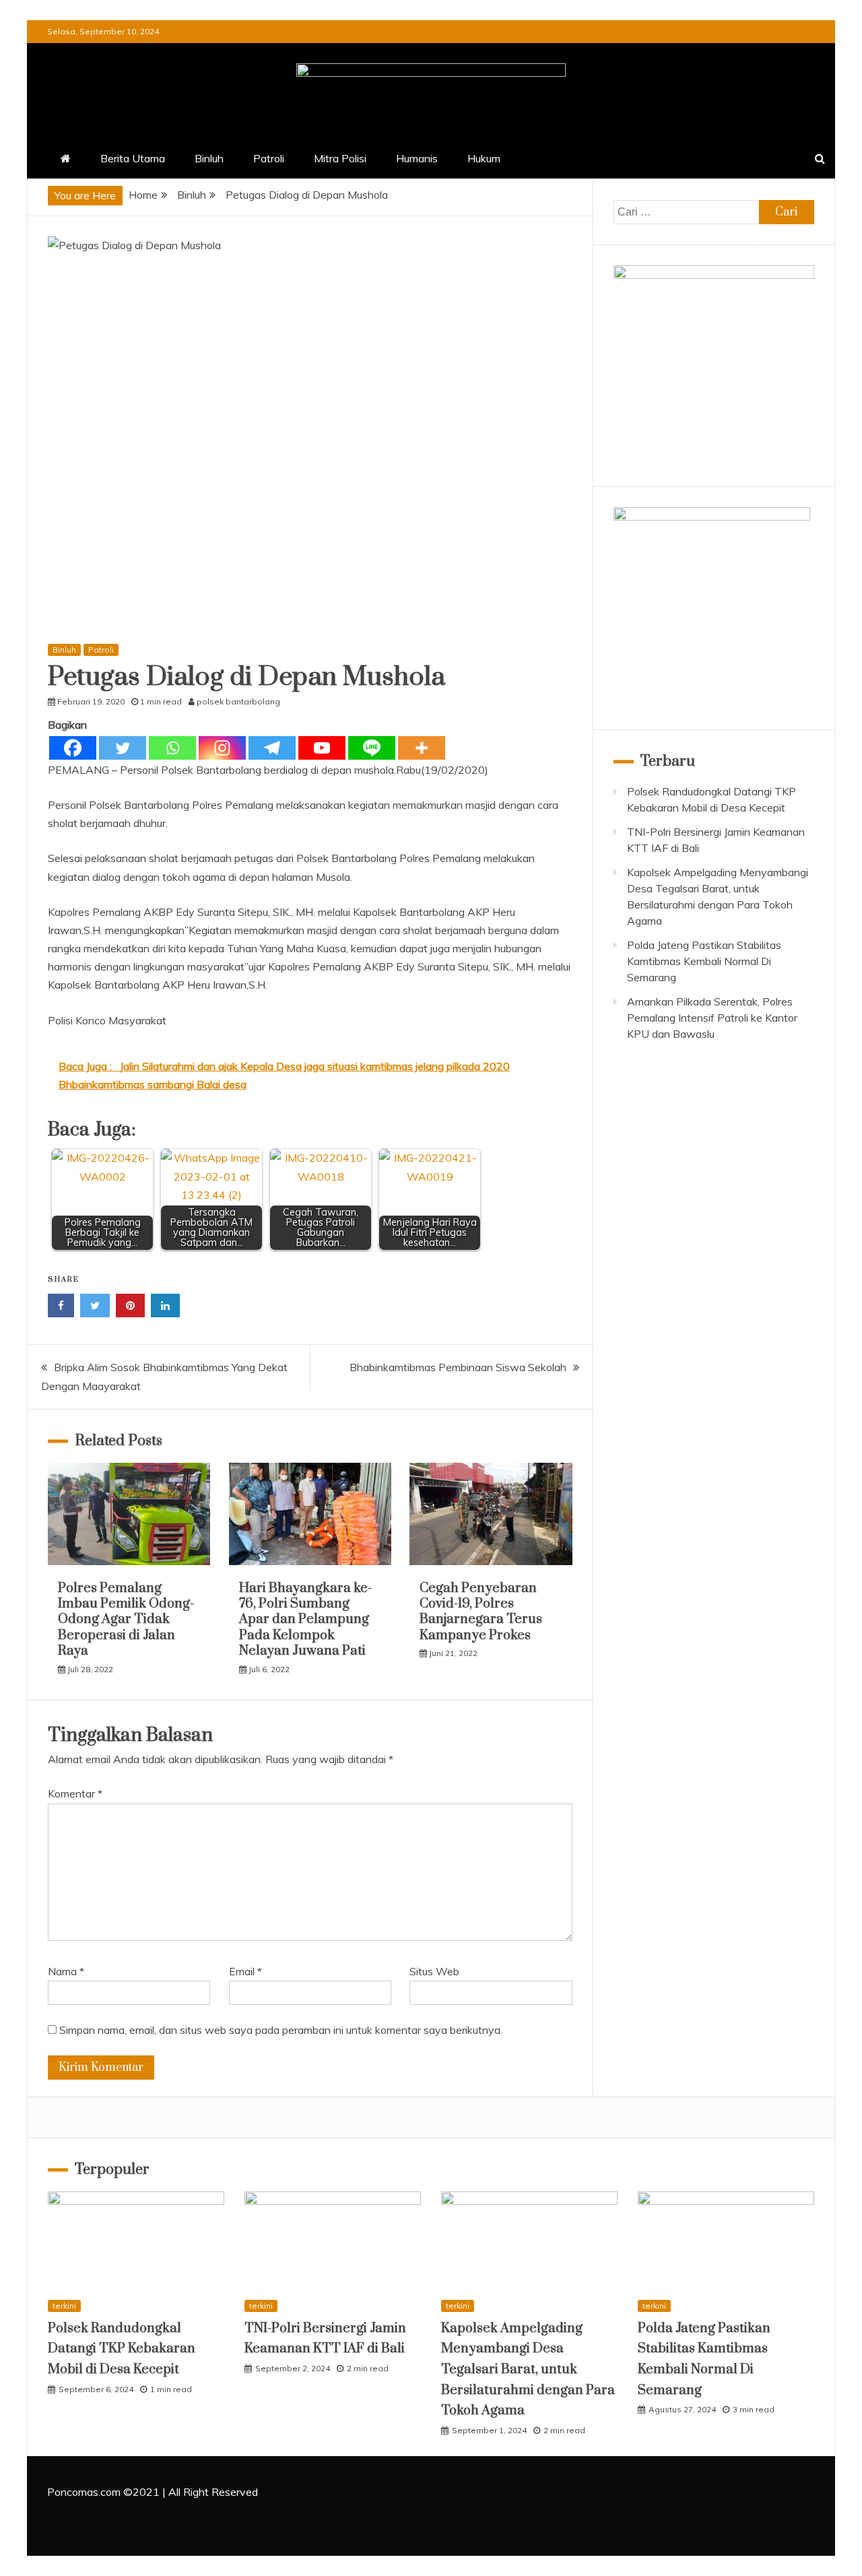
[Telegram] (272, 748)
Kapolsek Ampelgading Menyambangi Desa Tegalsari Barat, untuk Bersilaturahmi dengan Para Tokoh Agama (528, 2370)
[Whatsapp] (172, 748)
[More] (422, 748)
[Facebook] (73, 748)
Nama (66, 1971)
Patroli (269, 158)
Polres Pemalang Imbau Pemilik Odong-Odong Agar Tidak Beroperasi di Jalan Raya (126, 1620)
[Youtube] (322, 748)
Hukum (484, 158)
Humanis (417, 158)
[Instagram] (222, 748)
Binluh (209, 158)
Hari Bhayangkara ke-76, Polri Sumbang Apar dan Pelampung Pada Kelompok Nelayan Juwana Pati (305, 1620)
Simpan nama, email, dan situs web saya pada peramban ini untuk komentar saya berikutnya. (281, 2030)
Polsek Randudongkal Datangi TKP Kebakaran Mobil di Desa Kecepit (122, 2349)
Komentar (75, 1793)
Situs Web (434, 1971)
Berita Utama (133, 158)
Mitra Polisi (340, 158)
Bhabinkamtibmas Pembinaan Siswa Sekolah (458, 1367)
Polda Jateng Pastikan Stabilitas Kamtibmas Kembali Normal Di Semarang (704, 961)
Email (245, 1971)
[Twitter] (123, 748)
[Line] (372, 748)
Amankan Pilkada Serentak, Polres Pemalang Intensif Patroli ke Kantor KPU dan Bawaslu (712, 1018)
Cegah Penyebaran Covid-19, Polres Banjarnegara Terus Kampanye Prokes (481, 1612)
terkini (64, 2306)
